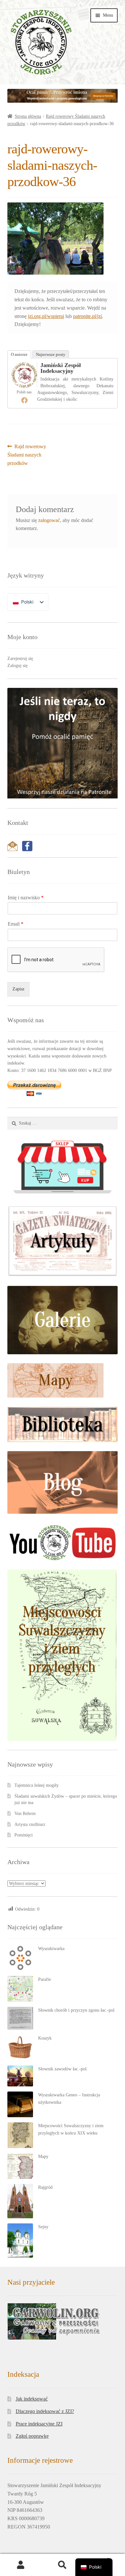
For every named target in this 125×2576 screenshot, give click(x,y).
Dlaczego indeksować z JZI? (45, 2411)
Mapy (43, 2157)
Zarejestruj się (20, 659)
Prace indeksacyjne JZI (39, 2424)
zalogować (49, 520)
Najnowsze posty (51, 354)
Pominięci (24, 1835)
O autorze (19, 354)
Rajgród (45, 2187)
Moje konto (21, 2565)
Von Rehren (25, 1814)
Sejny (43, 2227)
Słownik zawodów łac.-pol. (63, 2069)
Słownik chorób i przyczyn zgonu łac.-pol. (77, 2010)
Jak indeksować (32, 2399)
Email (16, 924)
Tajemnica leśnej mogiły (37, 1785)
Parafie (45, 1979)
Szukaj (63, 2565)
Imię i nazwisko (26, 898)
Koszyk (45, 2038)
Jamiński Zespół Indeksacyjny (61, 368)
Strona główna (28, 116)
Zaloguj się (17, 666)
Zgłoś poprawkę (32, 2436)
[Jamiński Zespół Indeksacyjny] (24, 375)
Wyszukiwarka (51, 1949)
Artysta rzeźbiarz (30, 1824)
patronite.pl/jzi (88, 316)
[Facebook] (24, 400)
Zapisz (18, 989)
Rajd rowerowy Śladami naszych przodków (27, 455)
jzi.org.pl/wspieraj (46, 316)
